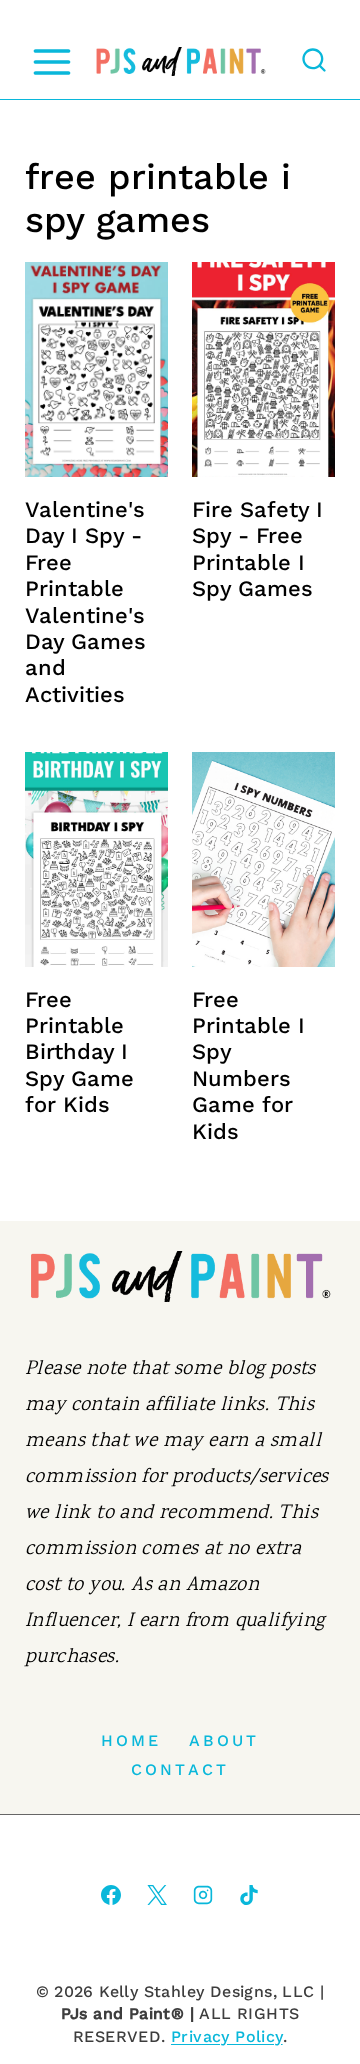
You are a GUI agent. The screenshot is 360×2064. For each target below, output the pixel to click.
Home (131, 1740)
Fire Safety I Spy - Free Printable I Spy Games (257, 549)
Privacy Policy (227, 2036)
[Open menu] (51, 61)
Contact (180, 1769)
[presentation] (96, 369)
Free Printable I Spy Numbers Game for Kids (248, 1065)
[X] (157, 1895)
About (224, 1740)
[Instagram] (203, 1895)
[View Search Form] (314, 62)
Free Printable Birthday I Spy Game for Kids (79, 1052)
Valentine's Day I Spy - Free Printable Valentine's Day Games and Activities (85, 602)
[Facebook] (111, 1895)
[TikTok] (249, 1895)
